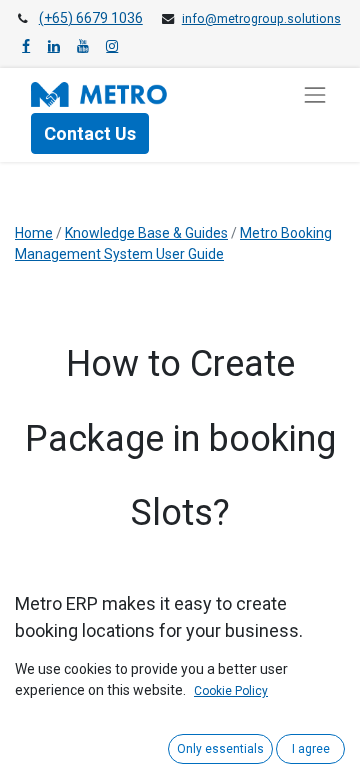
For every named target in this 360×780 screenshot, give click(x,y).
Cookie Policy (231, 691)
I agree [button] (311, 749)
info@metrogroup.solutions (261, 19)
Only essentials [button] (220, 749)
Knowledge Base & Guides (146, 233)
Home (34, 233)
